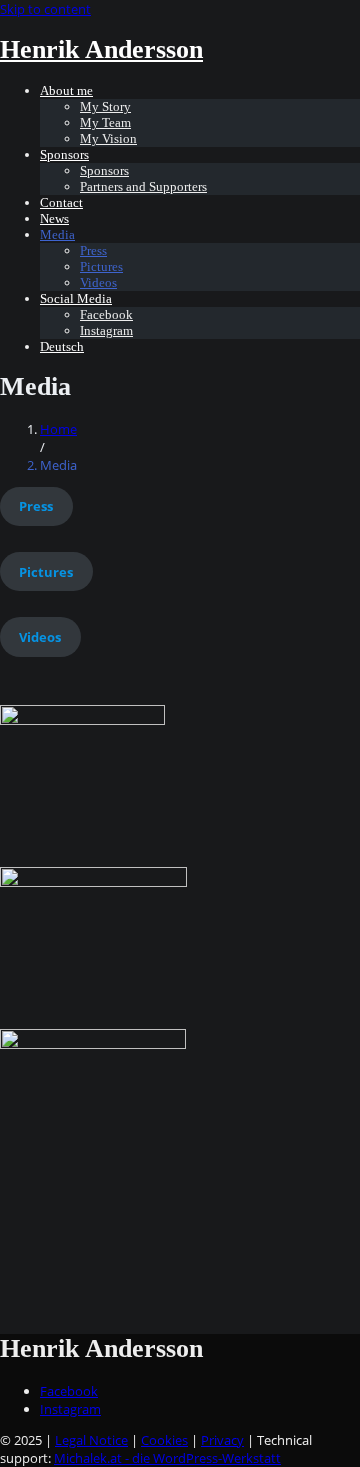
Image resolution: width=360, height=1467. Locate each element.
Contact (61, 202)
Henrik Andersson (101, 49)
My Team (105, 122)
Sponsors (64, 154)
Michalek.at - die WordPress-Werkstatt (167, 1458)
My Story (105, 106)
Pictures (101, 266)
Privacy (222, 1440)
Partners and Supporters (143, 186)
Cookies (164, 1440)
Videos (98, 282)
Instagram (106, 330)
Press (93, 250)
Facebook (106, 314)
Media (57, 234)
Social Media (76, 298)
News (54, 218)
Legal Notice (91, 1440)
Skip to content (45, 9)
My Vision (108, 138)
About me (66, 90)
